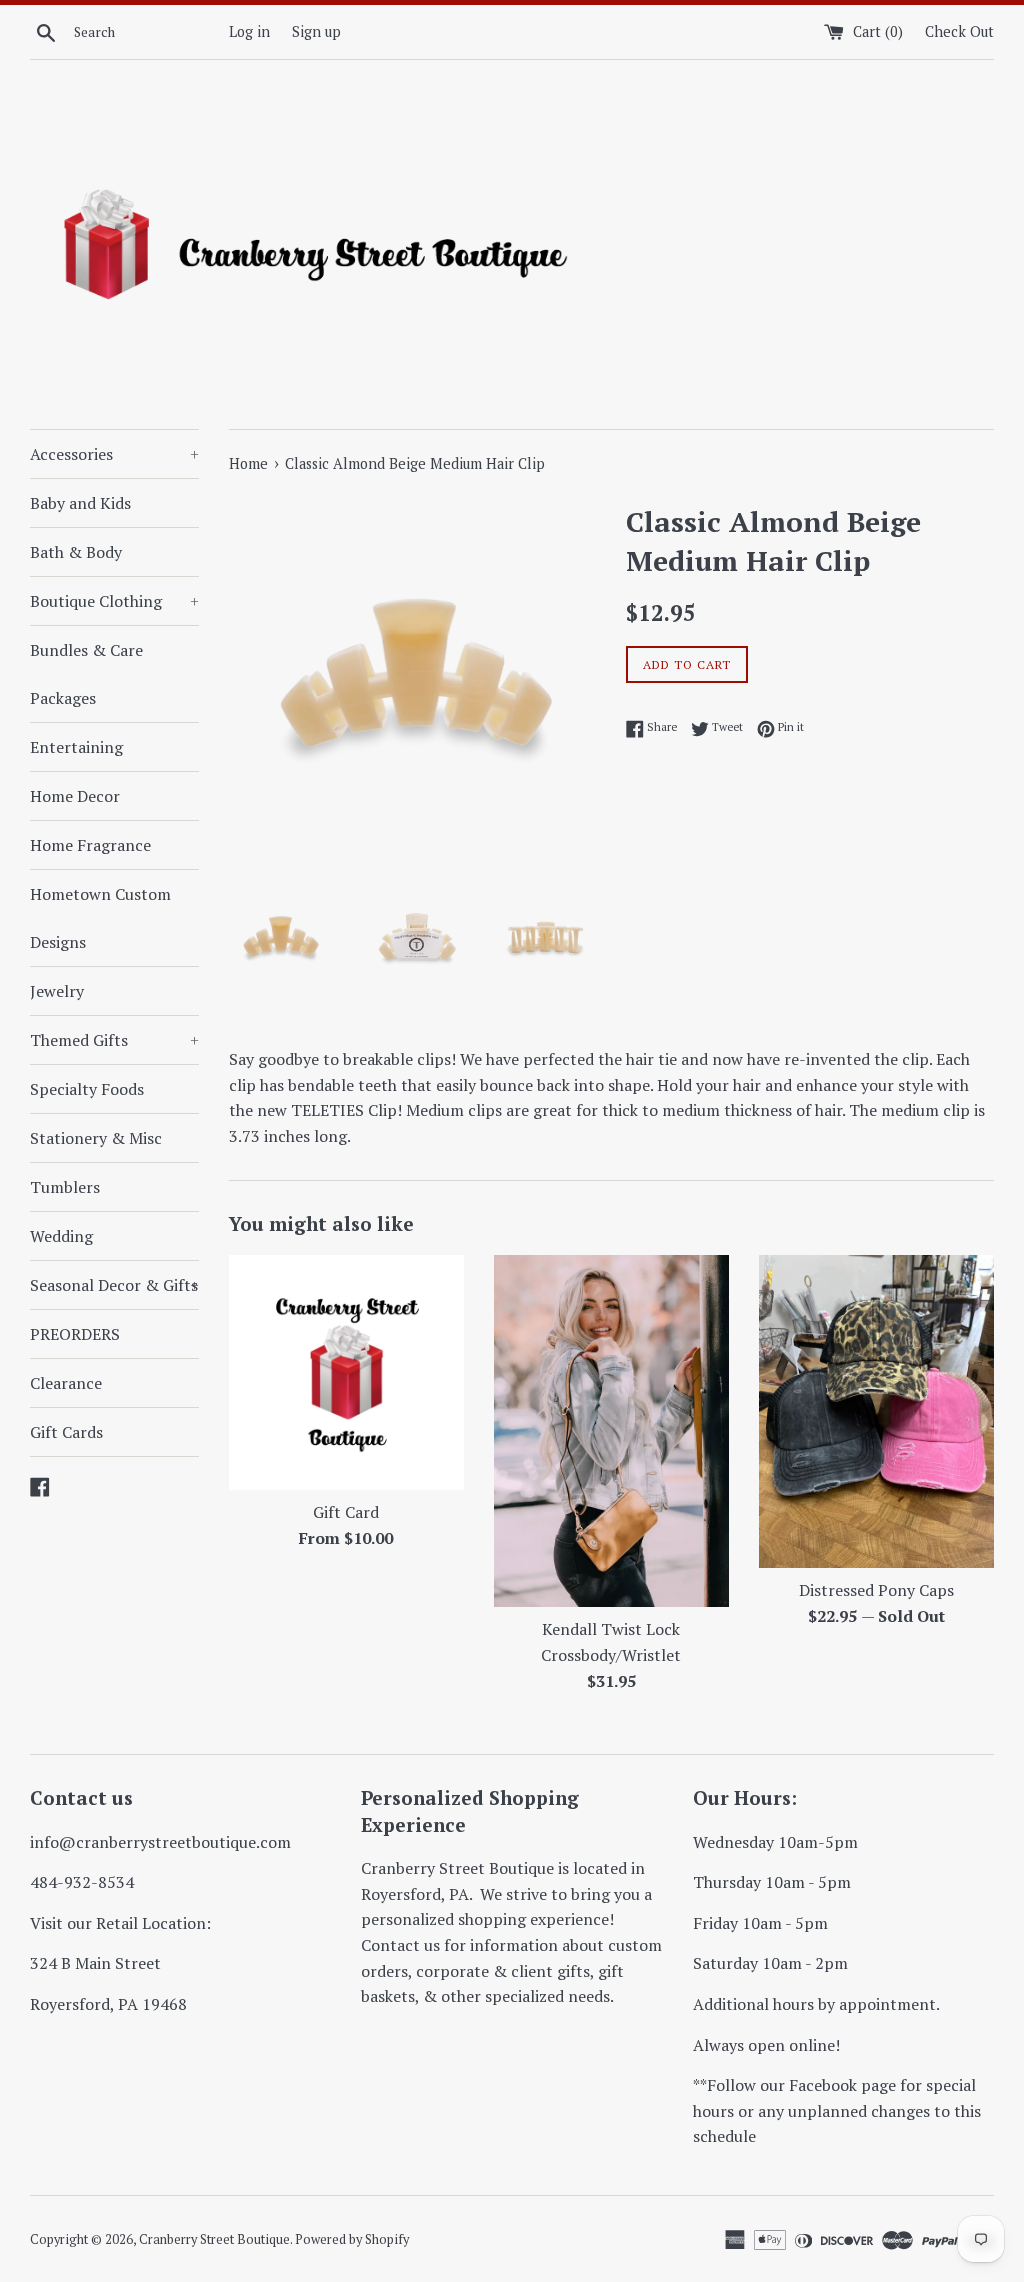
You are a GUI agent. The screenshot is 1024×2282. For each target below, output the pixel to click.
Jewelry (57, 991)
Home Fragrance (90, 845)
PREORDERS (75, 1334)
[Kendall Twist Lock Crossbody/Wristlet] (611, 1431)
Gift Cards (66, 1432)
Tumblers (65, 1187)
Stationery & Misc (96, 1138)
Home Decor (75, 796)
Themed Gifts (114, 1040)
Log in (249, 31)
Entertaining (76, 747)
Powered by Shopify (352, 2239)
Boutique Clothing (114, 601)
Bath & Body (76, 552)
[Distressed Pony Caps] (876, 1411)
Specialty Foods (87, 1089)
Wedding (61, 1236)
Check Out (959, 31)
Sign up (316, 31)
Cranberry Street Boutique (214, 2239)
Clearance (66, 1383)
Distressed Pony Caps (876, 1590)
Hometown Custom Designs (100, 918)
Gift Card (346, 1512)
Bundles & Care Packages (86, 674)
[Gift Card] (346, 1372)
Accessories (114, 454)
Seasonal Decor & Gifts (114, 1285)
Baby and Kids (80, 503)
